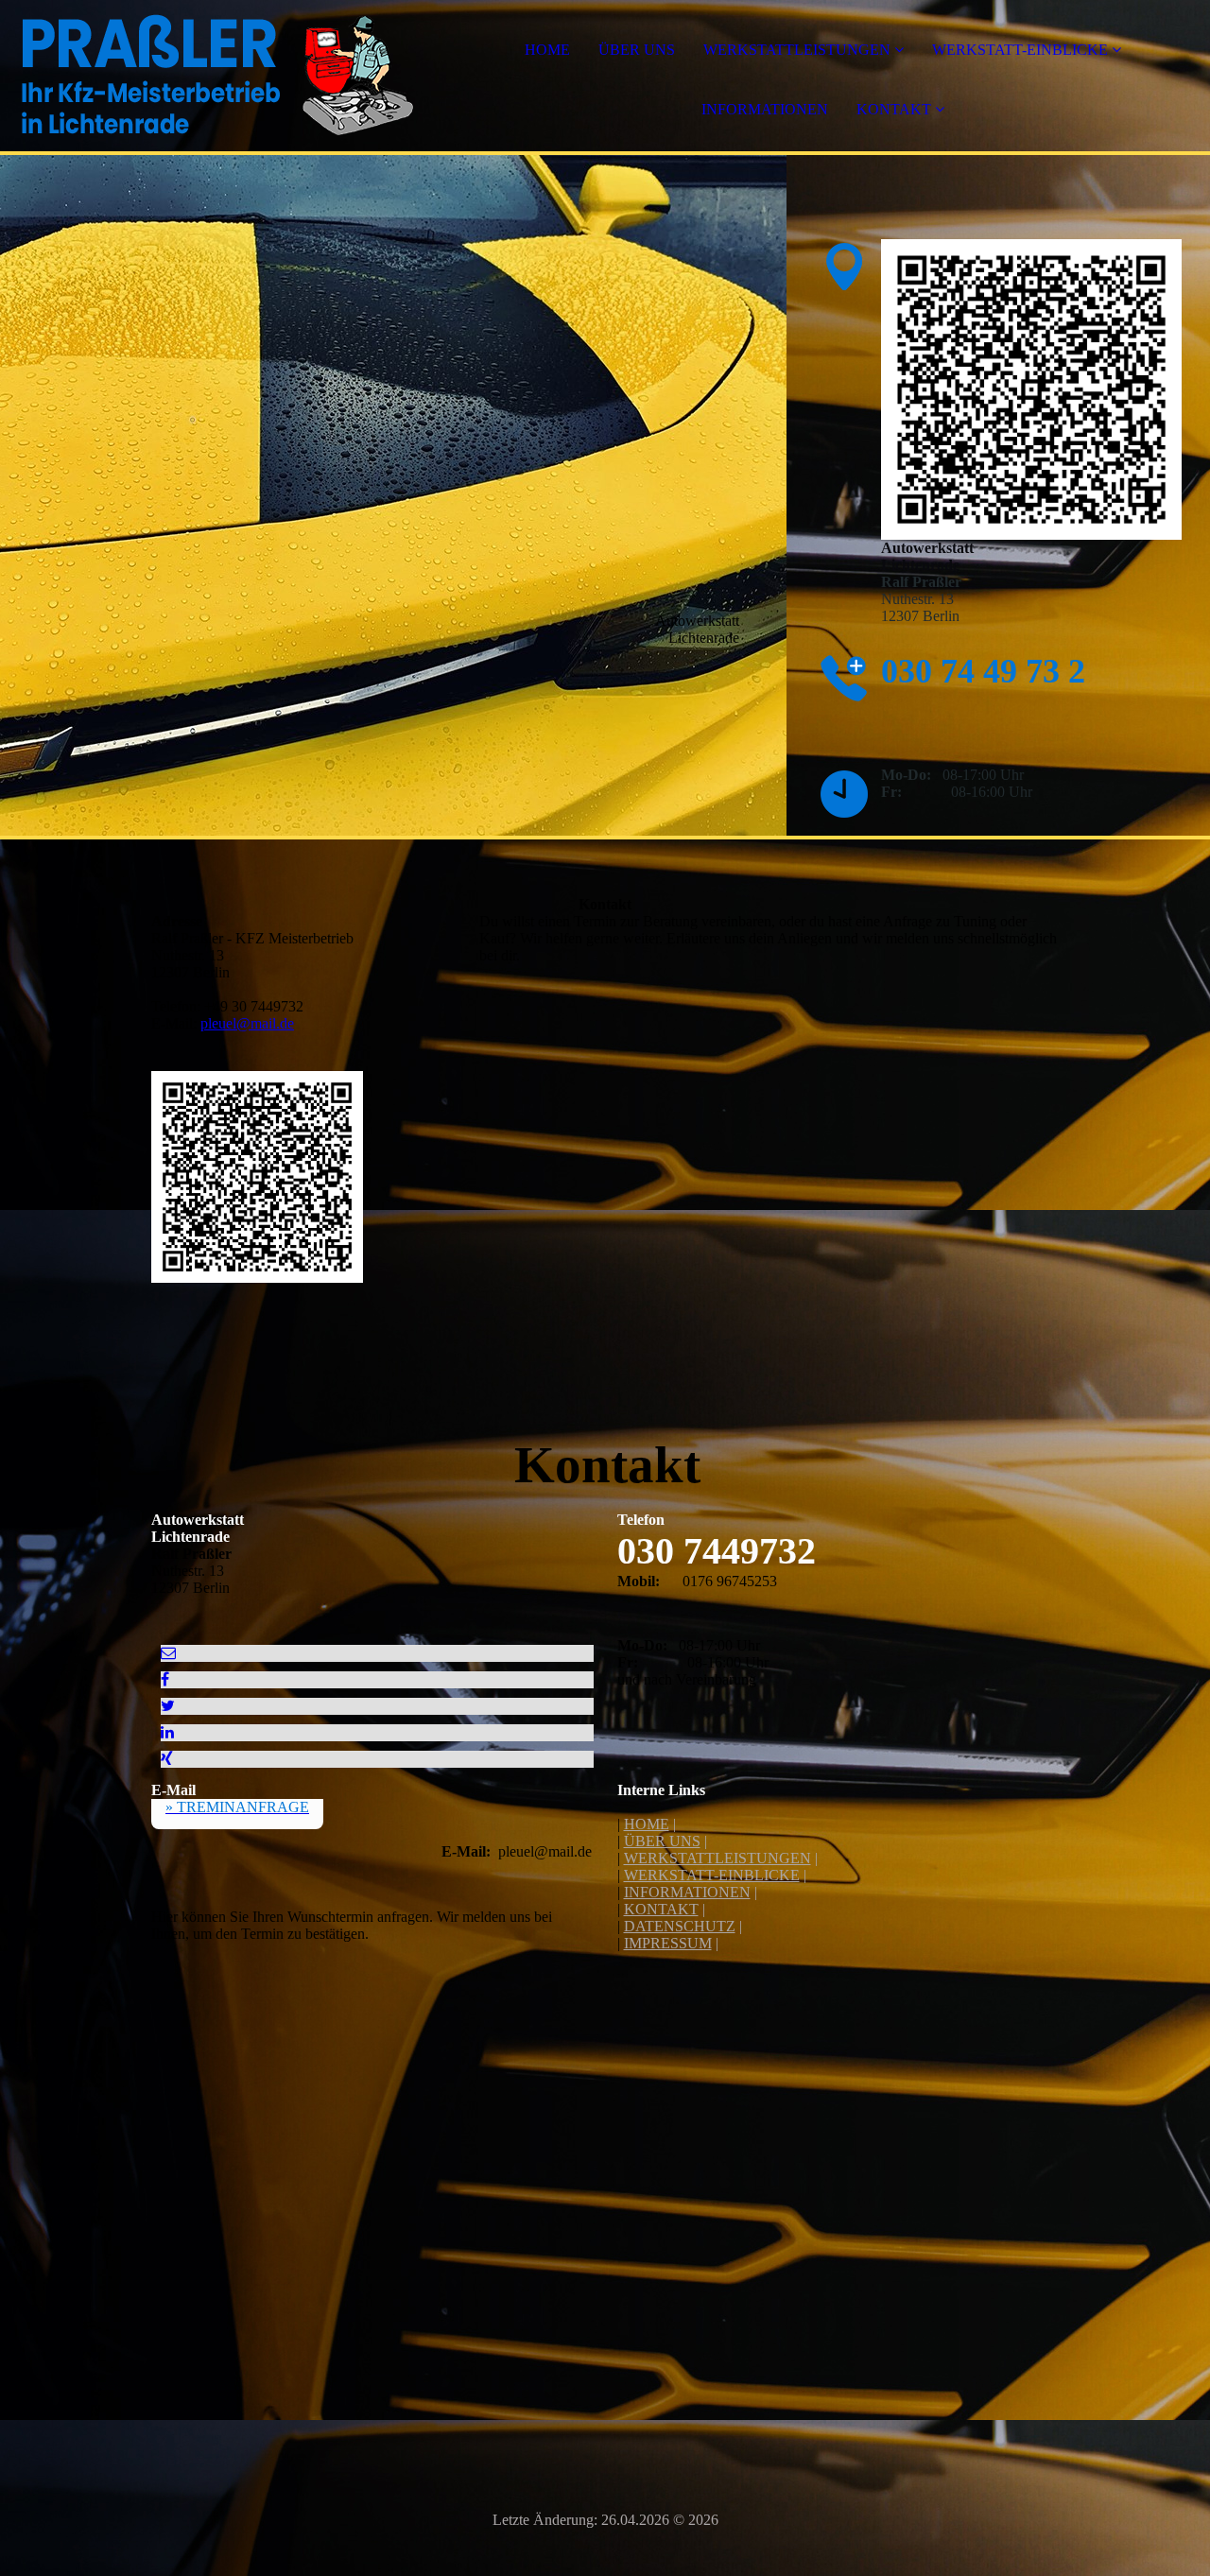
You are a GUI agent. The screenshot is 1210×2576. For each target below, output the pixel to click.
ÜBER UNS (637, 50)
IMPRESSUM (668, 1943)
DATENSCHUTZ (680, 1926)
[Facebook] (165, 1679)
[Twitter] (168, 1706)
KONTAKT (894, 109)
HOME (547, 50)
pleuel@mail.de (247, 1023)
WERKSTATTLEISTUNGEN (797, 50)
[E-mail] (168, 1653)
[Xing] (167, 1759)
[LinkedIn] (167, 1732)
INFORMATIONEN (765, 109)
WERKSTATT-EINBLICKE (1020, 50)
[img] (217, 76)
